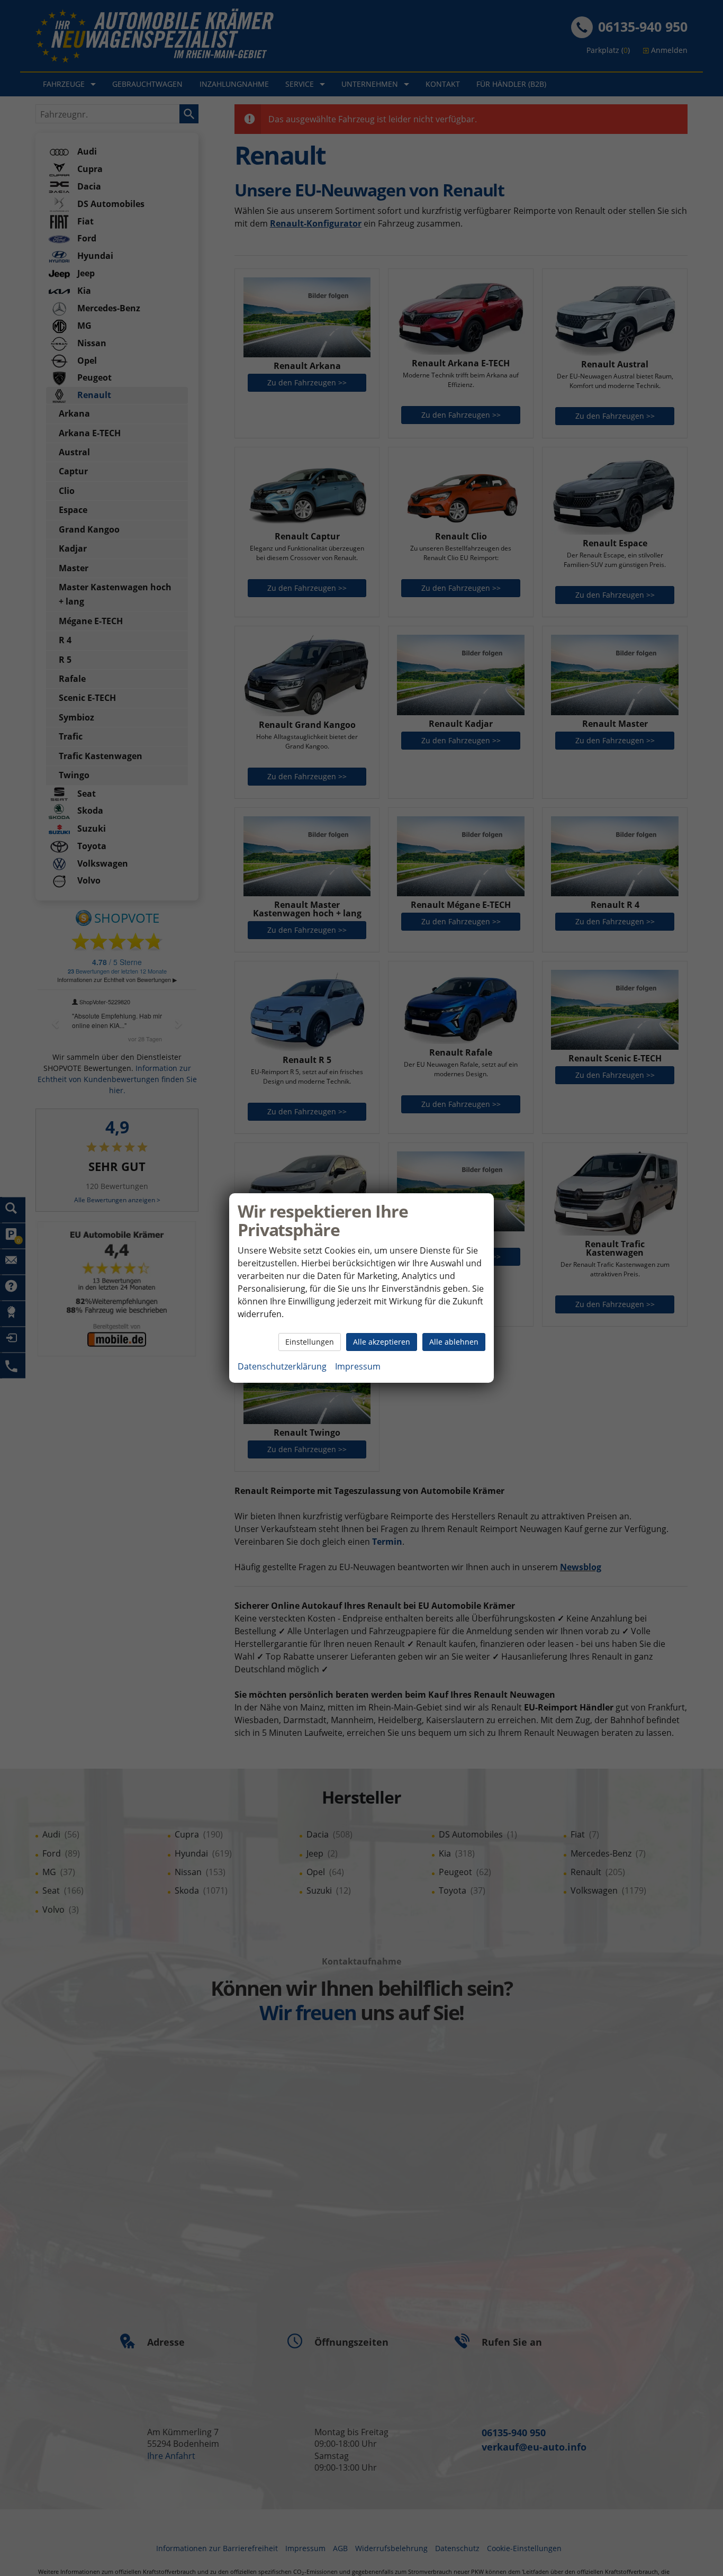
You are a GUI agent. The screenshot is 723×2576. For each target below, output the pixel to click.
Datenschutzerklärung (282, 1366)
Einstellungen (310, 1342)
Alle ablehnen (454, 1342)
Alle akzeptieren (382, 1342)
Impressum (358, 1366)
